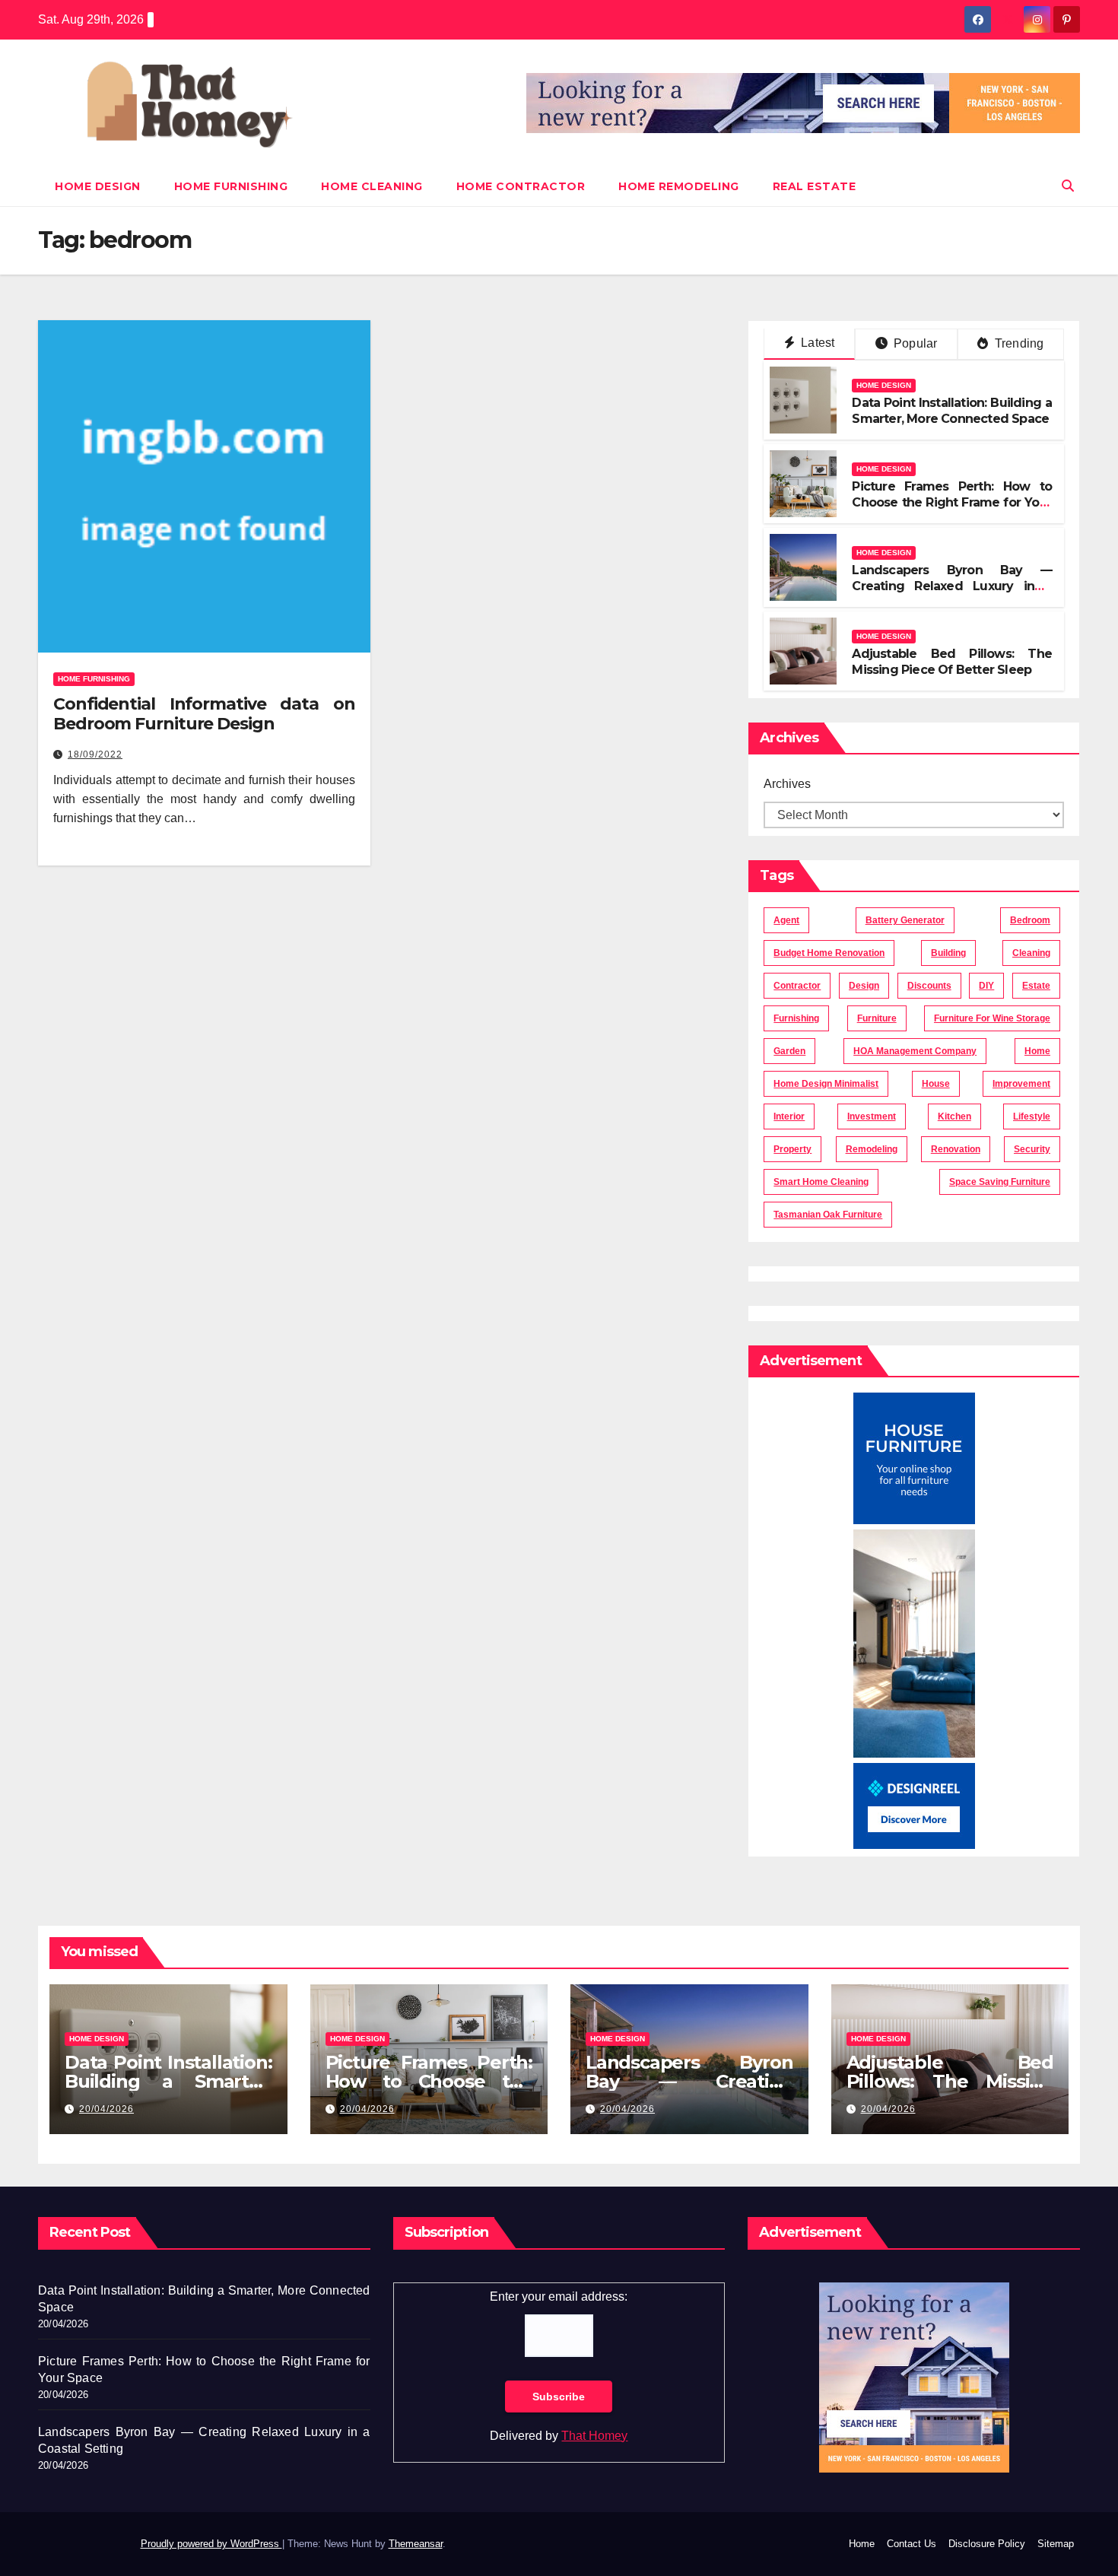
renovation (956, 1149)
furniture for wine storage (992, 1018)
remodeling (872, 1149)
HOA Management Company (915, 1051)
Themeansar (416, 2544)
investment (872, 1116)
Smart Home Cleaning (821, 1182)
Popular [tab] (914, 343)
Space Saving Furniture (1000, 1182)
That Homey (594, 2436)
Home (862, 2544)
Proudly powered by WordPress (211, 2544)
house (936, 1084)
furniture (877, 1018)
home (1037, 1051)
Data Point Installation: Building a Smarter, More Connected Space (952, 411)
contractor (797, 986)
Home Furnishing (231, 186)
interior (789, 1116)
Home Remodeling (679, 186)
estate (1036, 986)
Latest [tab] (816, 343)
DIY (986, 986)
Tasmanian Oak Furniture (828, 1215)
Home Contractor (521, 186)
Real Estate (815, 186)
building (948, 953)
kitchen (954, 1116)
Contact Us (912, 2544)
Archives (787, 784)
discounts (929, 986)
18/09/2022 (95, 754)
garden (789, 1051)
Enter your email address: (559, 2296)
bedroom (1030, 920)
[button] (1068, 186)
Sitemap (1056, 2544)
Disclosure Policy (987, 2544)
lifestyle (1032, 1116)
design (864, 986)
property (792, 1149)
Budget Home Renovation (829, 953)
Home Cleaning (372, 186)
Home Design (98, 186)
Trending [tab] (1018, 343)
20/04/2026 (106, 2109)
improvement (1021, 1084)
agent (786, 920)
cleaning (1031, 953)
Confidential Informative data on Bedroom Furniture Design (204, 714)
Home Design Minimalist (826, 1084)
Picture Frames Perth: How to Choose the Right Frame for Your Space (952, 502)
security (1032, 1149)
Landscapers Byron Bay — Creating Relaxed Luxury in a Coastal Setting (952, 586)
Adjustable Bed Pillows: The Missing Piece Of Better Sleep (952, 662)
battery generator (905, 920)
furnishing (796, 1018)
